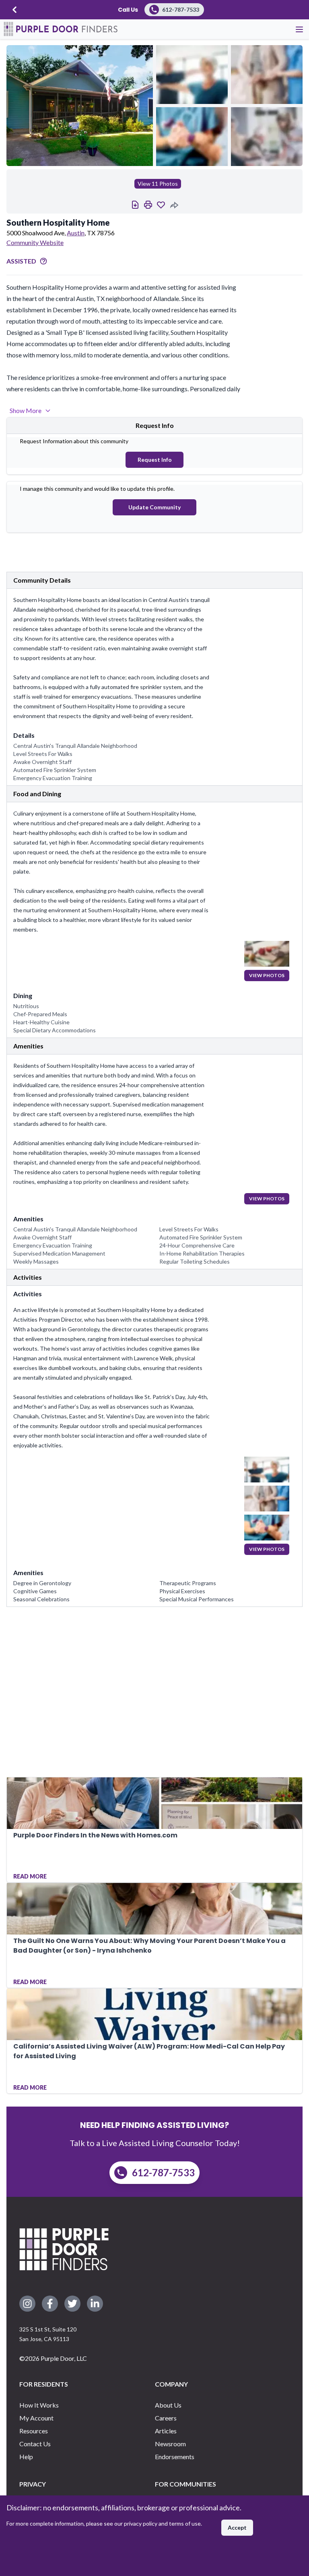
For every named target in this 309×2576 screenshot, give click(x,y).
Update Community (154, 507)
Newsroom (170, 2444)
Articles (166, 2431)
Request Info (155, 460)
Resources (34, 2431)
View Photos (267, 975)
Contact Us (35, 2444)
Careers (166, 2418)
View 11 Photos (158, 184)
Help (26, 2457)
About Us (168, 2405)
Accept (237, 2527)
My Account (36, 2418)
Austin (76, 233)
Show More (26, 410)
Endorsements (175, 2457)
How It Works (39, 2405)
